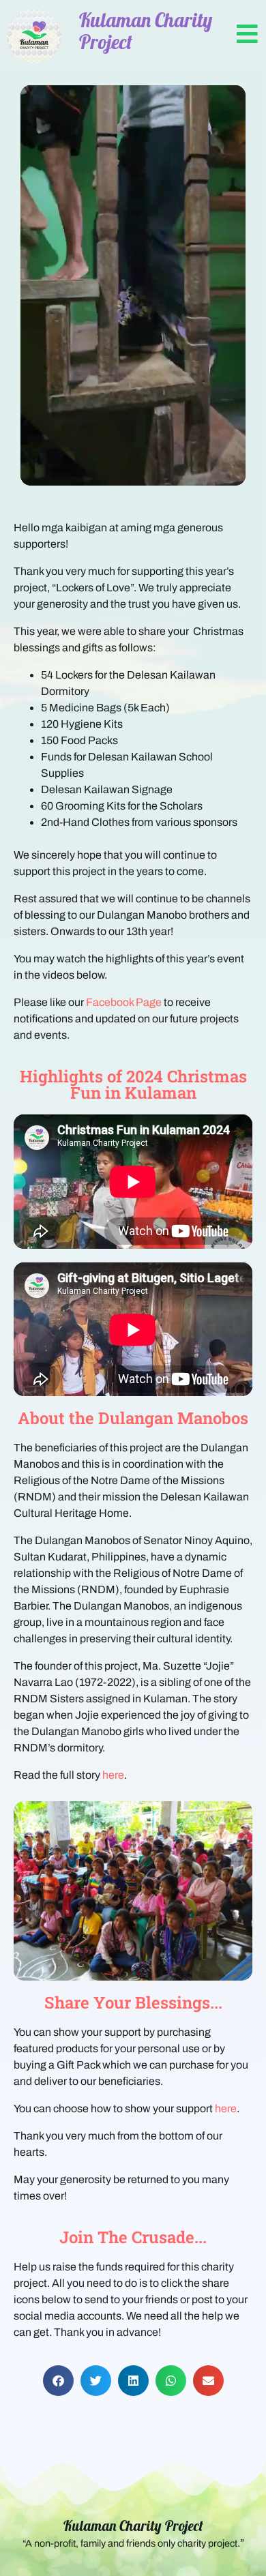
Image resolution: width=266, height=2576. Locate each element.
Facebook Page (124, 1002)
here (113, 1775)
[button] (58, 2381)
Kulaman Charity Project (133, 2526)
